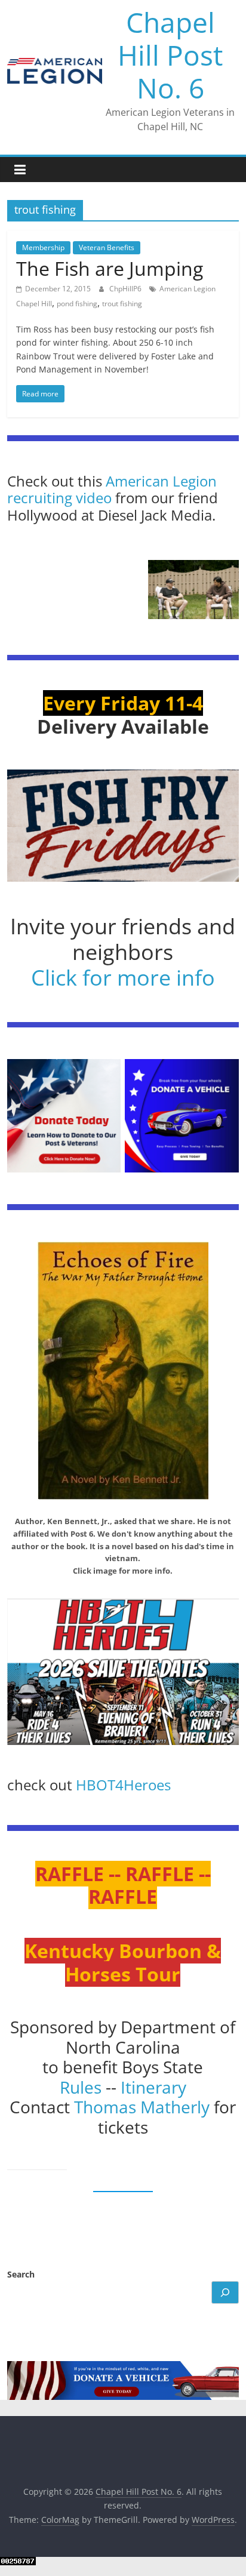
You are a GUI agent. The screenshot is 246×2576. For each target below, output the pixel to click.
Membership (43, 247)
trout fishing (122, 304)
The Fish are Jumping (110, 268)
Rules (81, 2087)
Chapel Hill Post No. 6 (170, 55)
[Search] (225, 2292)
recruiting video (61, 498)
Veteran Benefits (107, 247)
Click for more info (123, 978)
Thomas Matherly (142, 2107)
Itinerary (153, 2087)
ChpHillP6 (126, 289)
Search (21, 2274)
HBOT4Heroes (123, 1785)
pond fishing (77, 304)
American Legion (161, 481)
